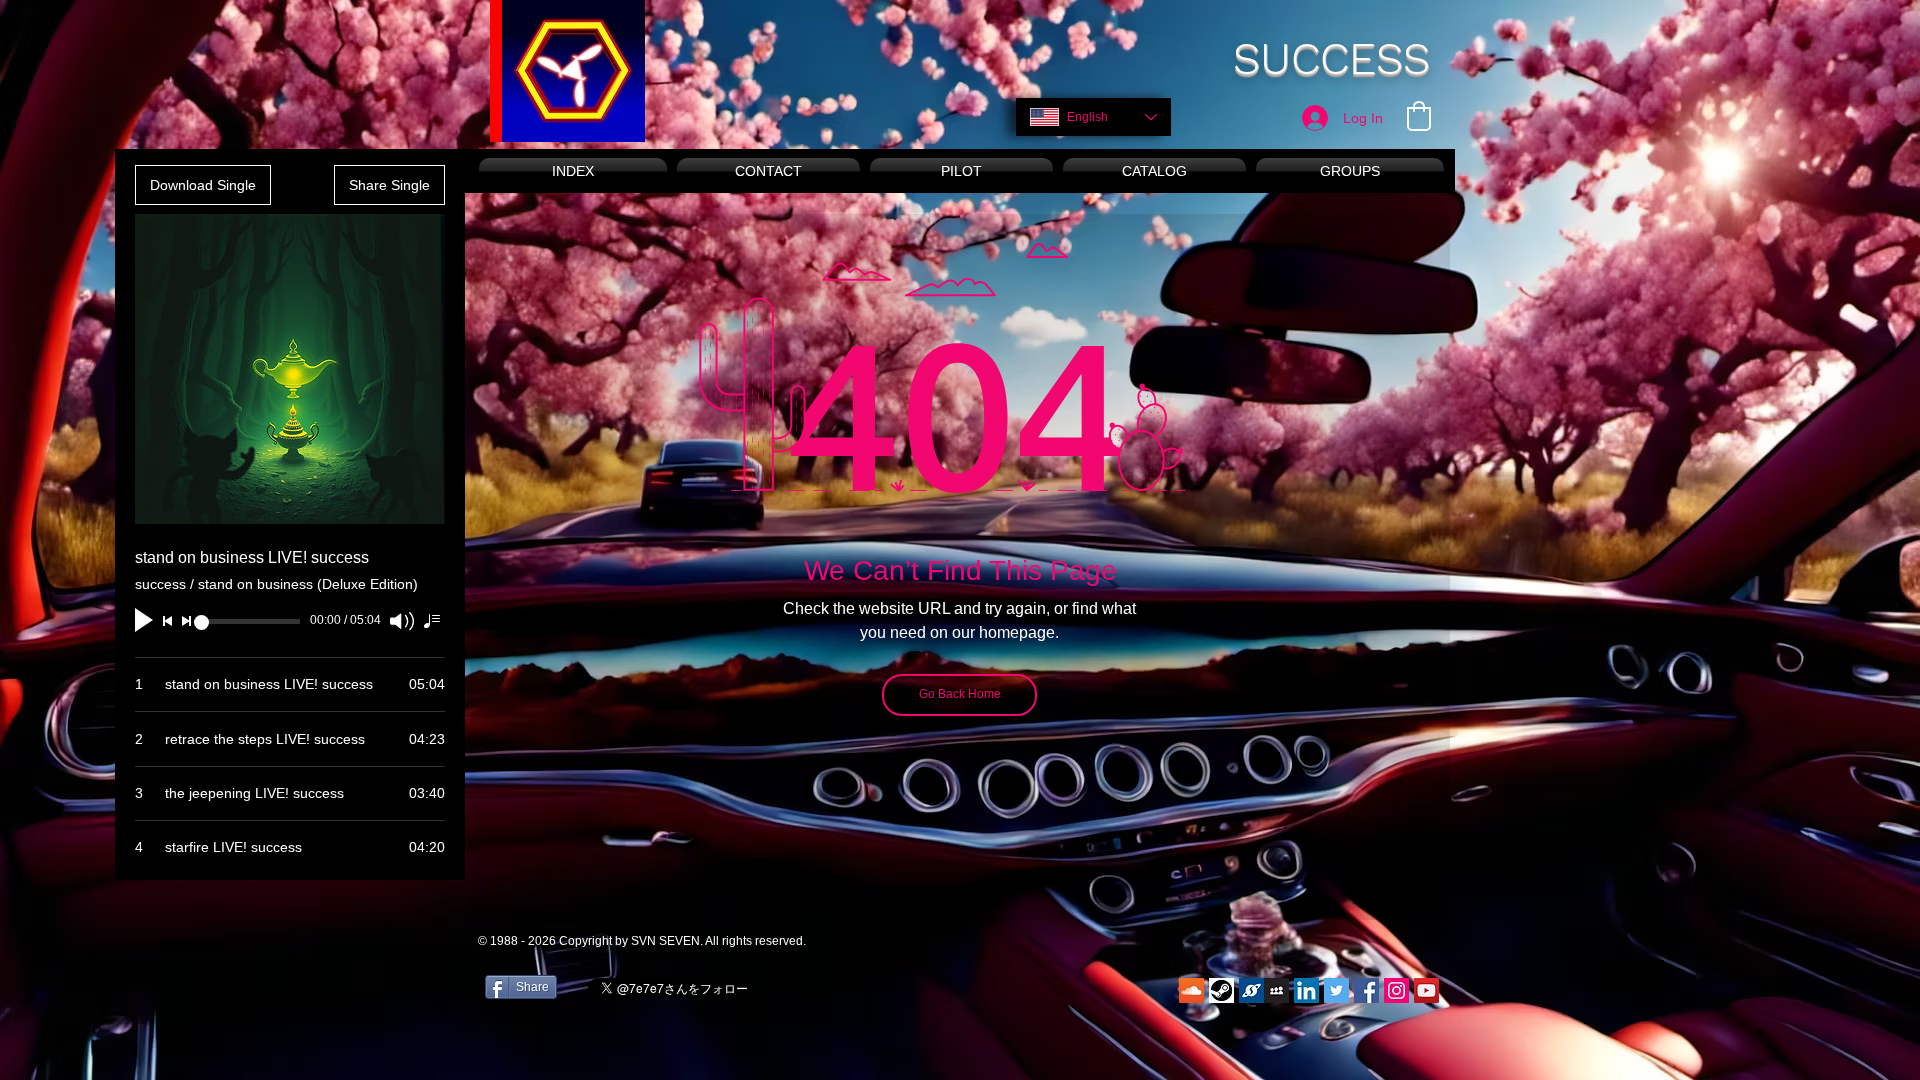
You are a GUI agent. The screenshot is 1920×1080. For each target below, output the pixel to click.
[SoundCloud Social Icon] (1191, 990)
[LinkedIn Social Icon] (1306, 990)
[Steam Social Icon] (1221, 990)
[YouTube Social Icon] (1426, 990)
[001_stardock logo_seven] (1251, 990)
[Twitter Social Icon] (1336, 990)
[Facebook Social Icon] (1366, 990)
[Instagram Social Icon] (1396, 990)
